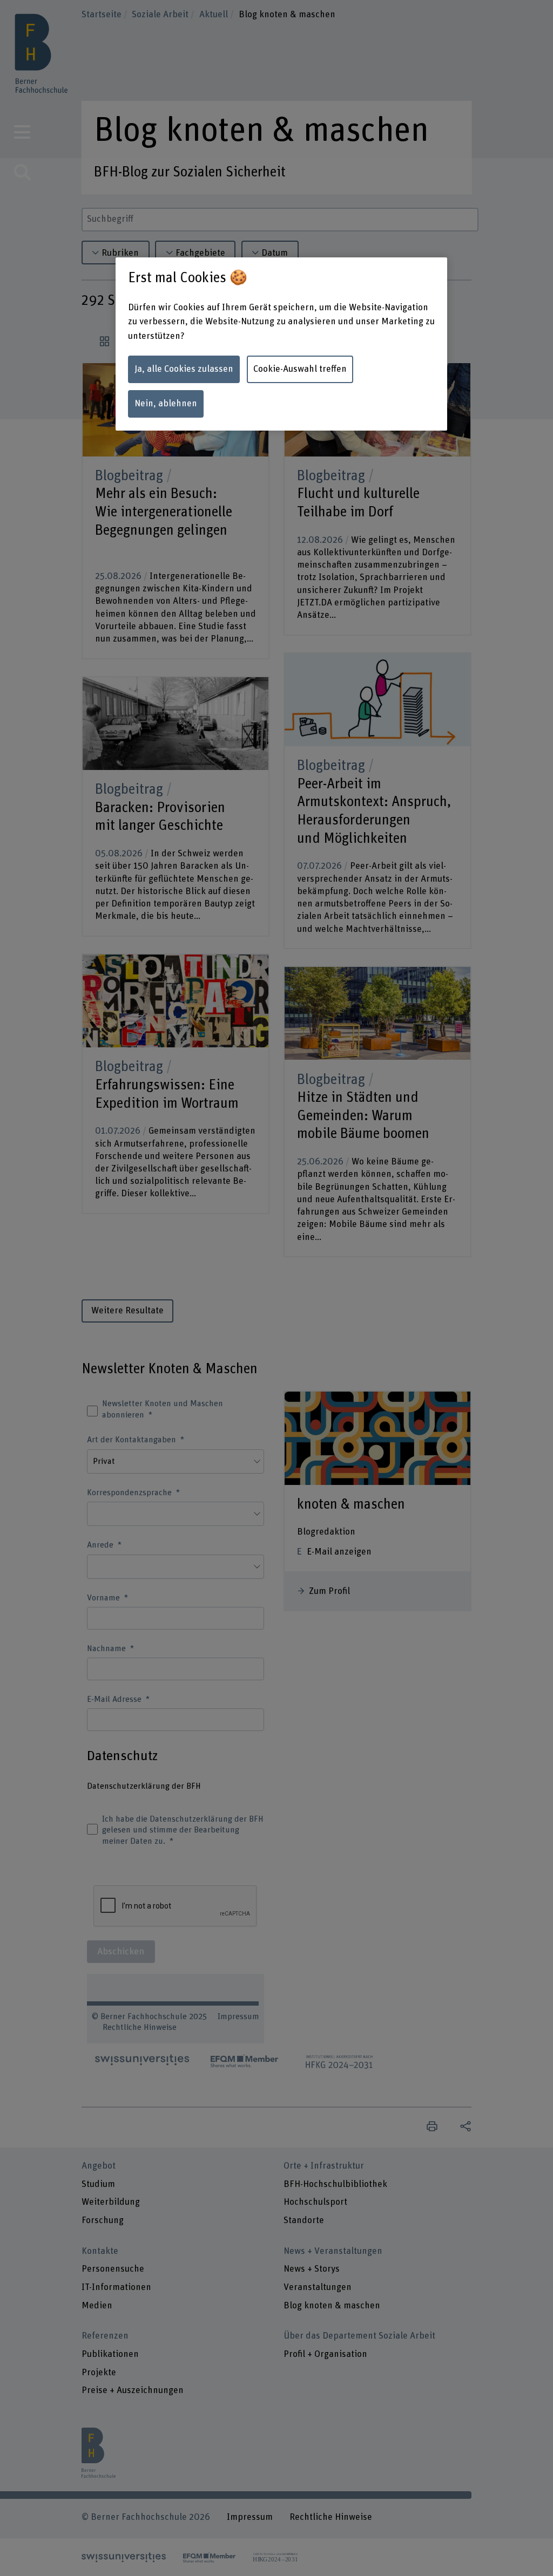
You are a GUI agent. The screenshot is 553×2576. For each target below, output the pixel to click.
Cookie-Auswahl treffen (300, 369)
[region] (281, 344)
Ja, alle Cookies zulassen (184, 369)
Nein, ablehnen (166, 404)
